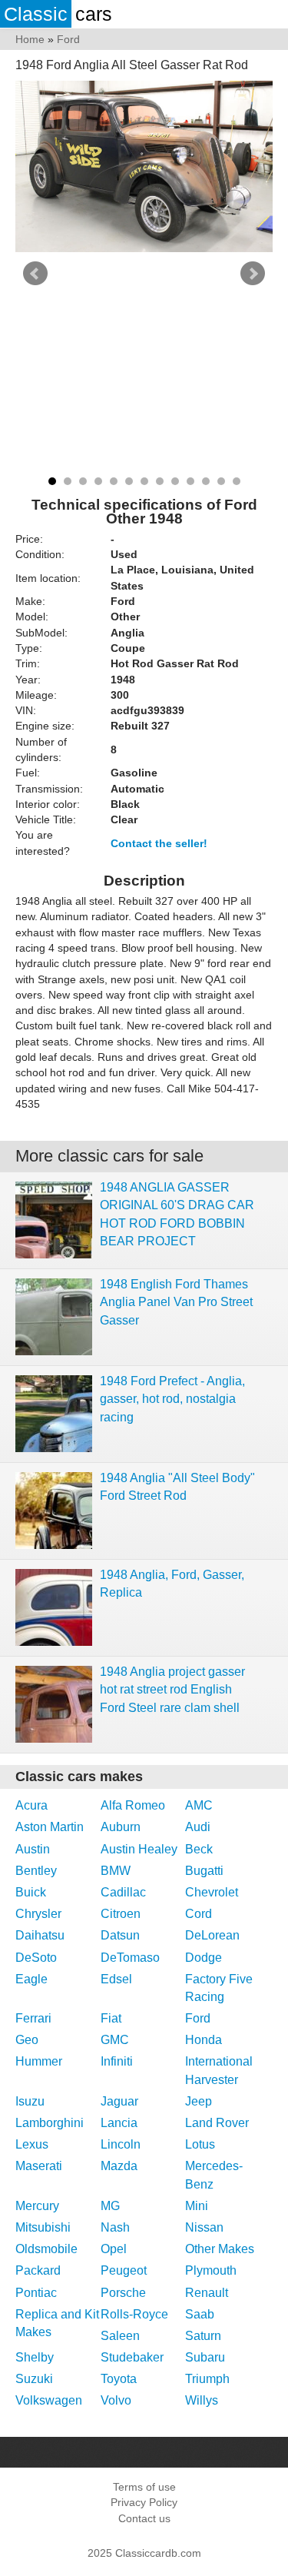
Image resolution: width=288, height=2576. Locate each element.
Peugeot (124, 2270)
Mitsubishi (43, 2227)
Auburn (121, 1827)
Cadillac (123, 1892)
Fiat (111, 2018)
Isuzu (30, 2101)
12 (221, 481)
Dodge (204, 1958)
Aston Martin (50, 1827)
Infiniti (117, 2061)
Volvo (116, 2400)
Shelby (35, 2357)
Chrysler (38, 1914)
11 (206, 481)
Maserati (39, 2166)
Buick (31, 1892)
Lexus (32, 2144)
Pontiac (36, 2293)
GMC (115, 2040)
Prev (35, 274)
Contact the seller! (159, 843)
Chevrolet (212, 1892)
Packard (38, 2270)
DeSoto (36, 1958)
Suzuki (34, 2379)
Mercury (37, 2206)
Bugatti (204, 1871)
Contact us (144, 2518)
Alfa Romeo (133, 1805)
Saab (200, 2314)
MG (110, 2206)
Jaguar (119, 2101)
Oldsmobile (46, 2249)
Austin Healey (139, 1849)
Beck (199, 1849)
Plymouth (211, 2270)
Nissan (204, 2227)
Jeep (199, 2101)
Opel (114, 2249)
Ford (198, 2018)
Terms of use (144, 2487)
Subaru (205, 2357)
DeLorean (212, 1935)
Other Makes (220, 2249)
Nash (115, 2227)
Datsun (120, 1935)
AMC (199, 1805)
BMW (116, 1871)
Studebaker (132, 2357)
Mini (197, 2206)
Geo (27, 2040)
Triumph (207, 2379)
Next (253, 274)
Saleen (120, 2336)
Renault (207, 2293)
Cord (199, 1914)
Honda (204, 2040)
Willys (202, 2400)
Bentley (36, 1871)
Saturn (203, 2336)
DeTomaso (130, 1958)
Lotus (200, 2144)
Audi (198, 1827)
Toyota (119, 2379)
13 (237, 481)
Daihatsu (40, 1935)
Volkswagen (49, 2400)
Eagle (31, 1979)
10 (190, 481)
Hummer (39, 2061)
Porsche (123, 2293)
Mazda (119, 2166)
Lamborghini (50, 2123)
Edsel (116, 1979)
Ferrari (33, 2018)
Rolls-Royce (134, 2314)
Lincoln (121, 2144)
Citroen (121, 1914)
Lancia (119, 2123)
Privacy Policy (144, 2502)
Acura (31, 1805)
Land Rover (217, 2123)
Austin (33, 1849)
